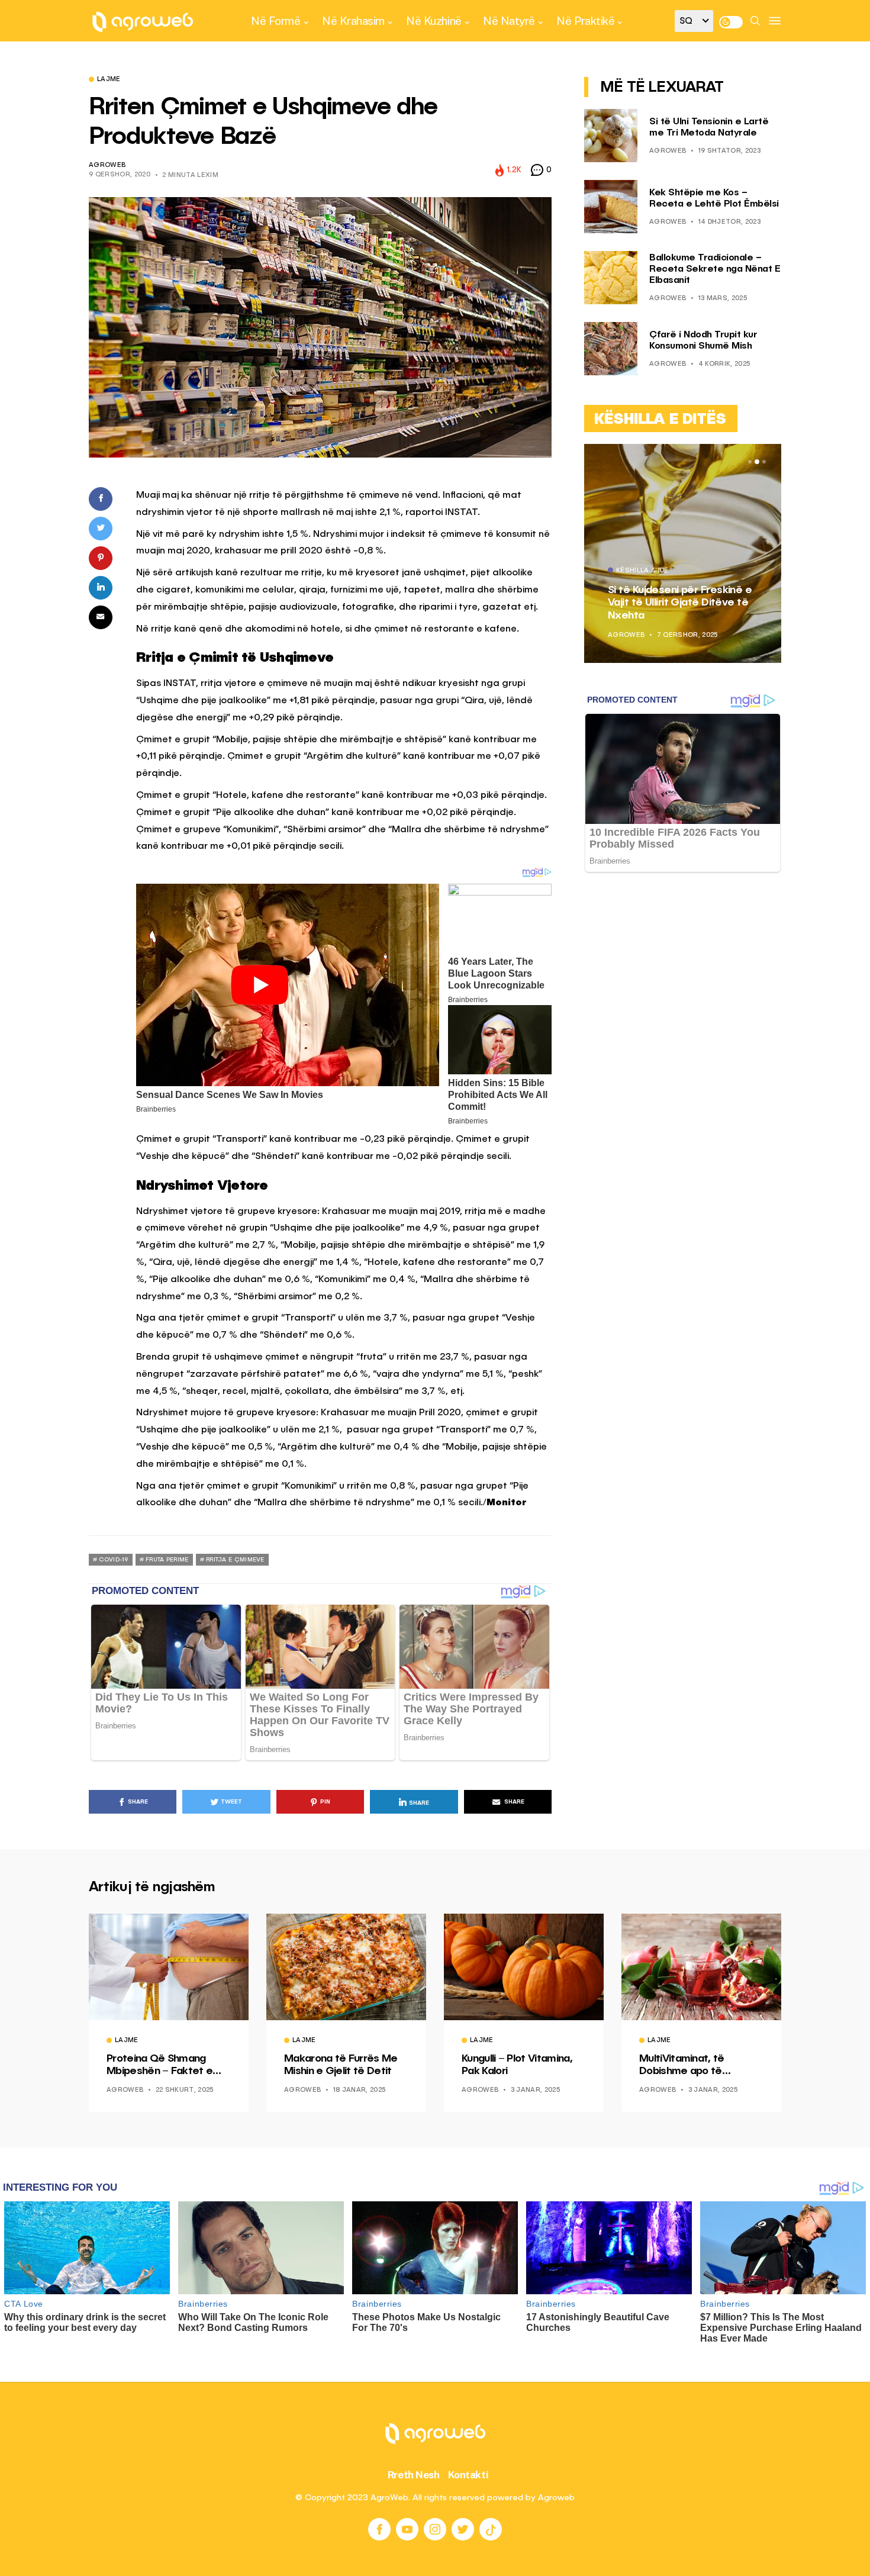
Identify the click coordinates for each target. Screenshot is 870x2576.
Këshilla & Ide (642, 571)
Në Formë (275, 21)
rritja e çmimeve (235, 1560)
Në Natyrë (509, 21)
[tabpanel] (683, 553)
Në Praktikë (585, 21)
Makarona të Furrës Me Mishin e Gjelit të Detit (341, 2065)
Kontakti (468, 2475)
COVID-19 (113, 1560)
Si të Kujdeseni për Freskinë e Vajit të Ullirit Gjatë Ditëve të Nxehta (680, 602)
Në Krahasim (353, 21)
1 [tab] (750, 462)
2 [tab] (757, 462)
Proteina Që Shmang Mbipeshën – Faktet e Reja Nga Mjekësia (159, 2066)
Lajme (109, 80)
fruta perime (167, 1560)
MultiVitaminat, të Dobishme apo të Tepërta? (682, 2066)
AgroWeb (107, 165)
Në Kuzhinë (434, 21)
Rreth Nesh (414, 2475)
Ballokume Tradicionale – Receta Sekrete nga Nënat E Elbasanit (715, 269)
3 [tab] (764, 462)
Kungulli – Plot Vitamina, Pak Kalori (517, 2065)
